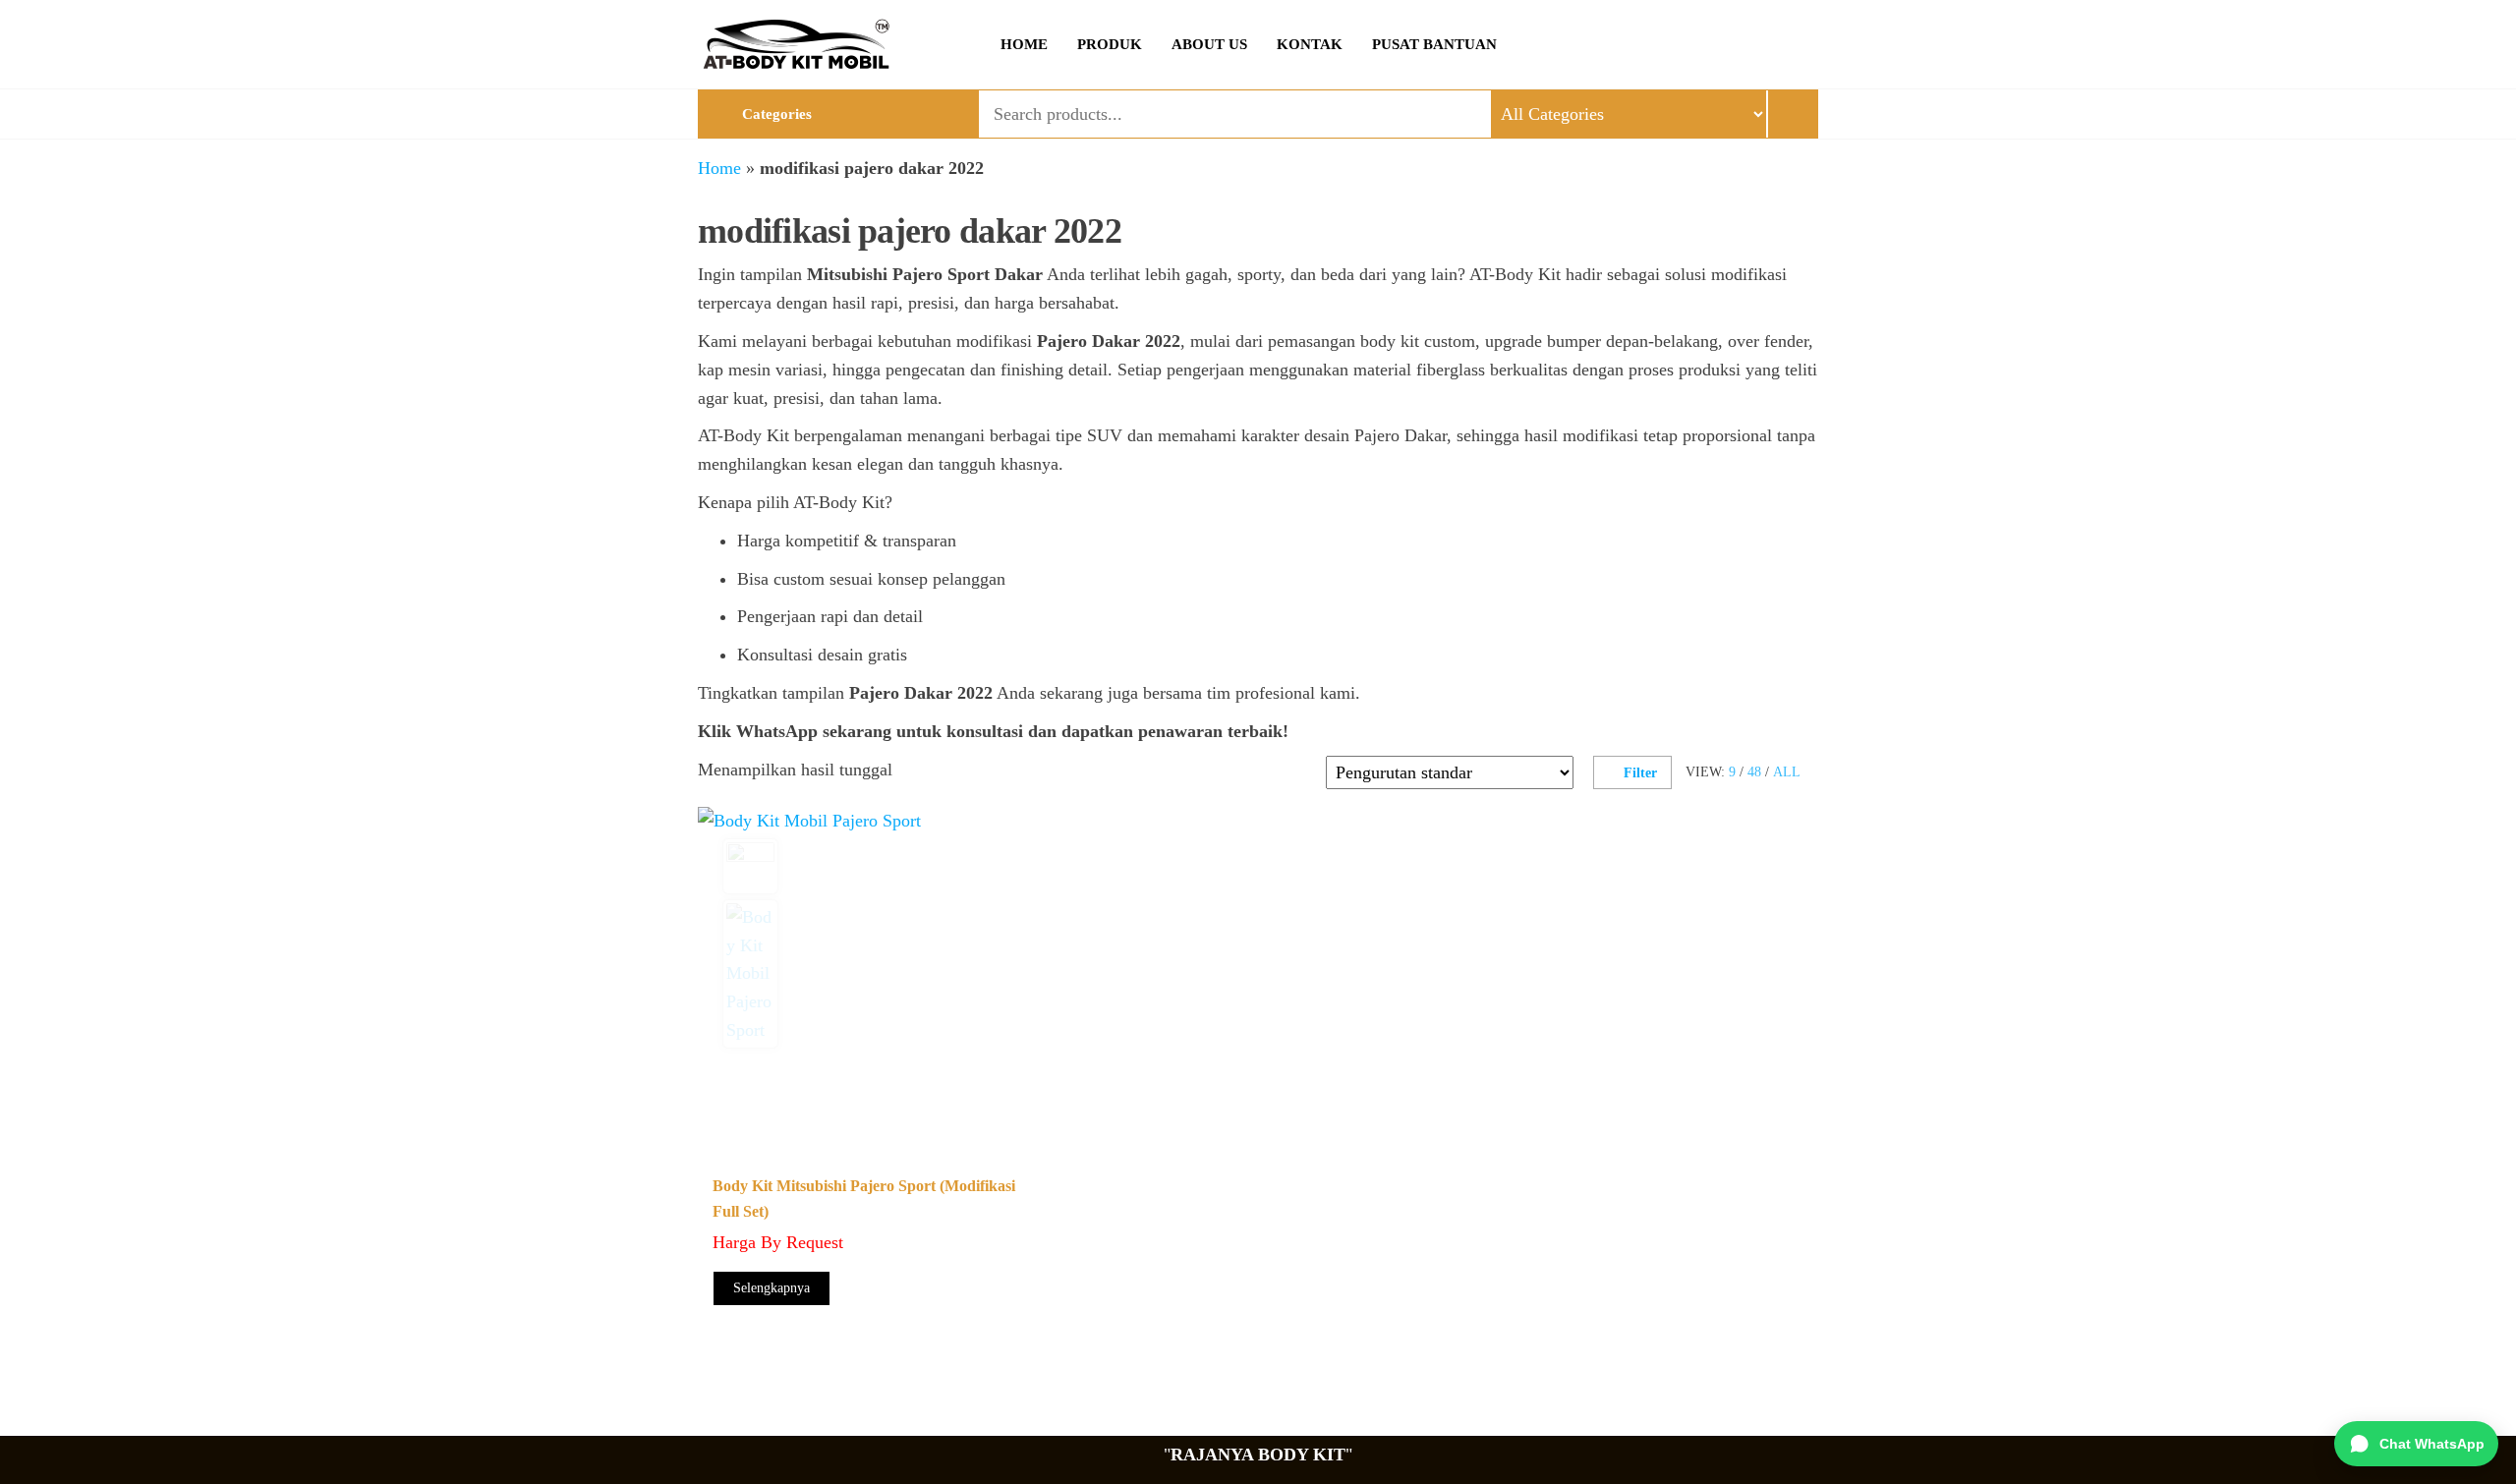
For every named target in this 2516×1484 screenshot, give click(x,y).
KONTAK (1310, 44)
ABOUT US (1209, 44)
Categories (777, 114)
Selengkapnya (772, 1288)
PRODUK (1110, 44)
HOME (1024, 44)
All (1787, 772)
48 (1754, 772)
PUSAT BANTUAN (1434, 44)
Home (719, 168)
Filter (1640, 773)
